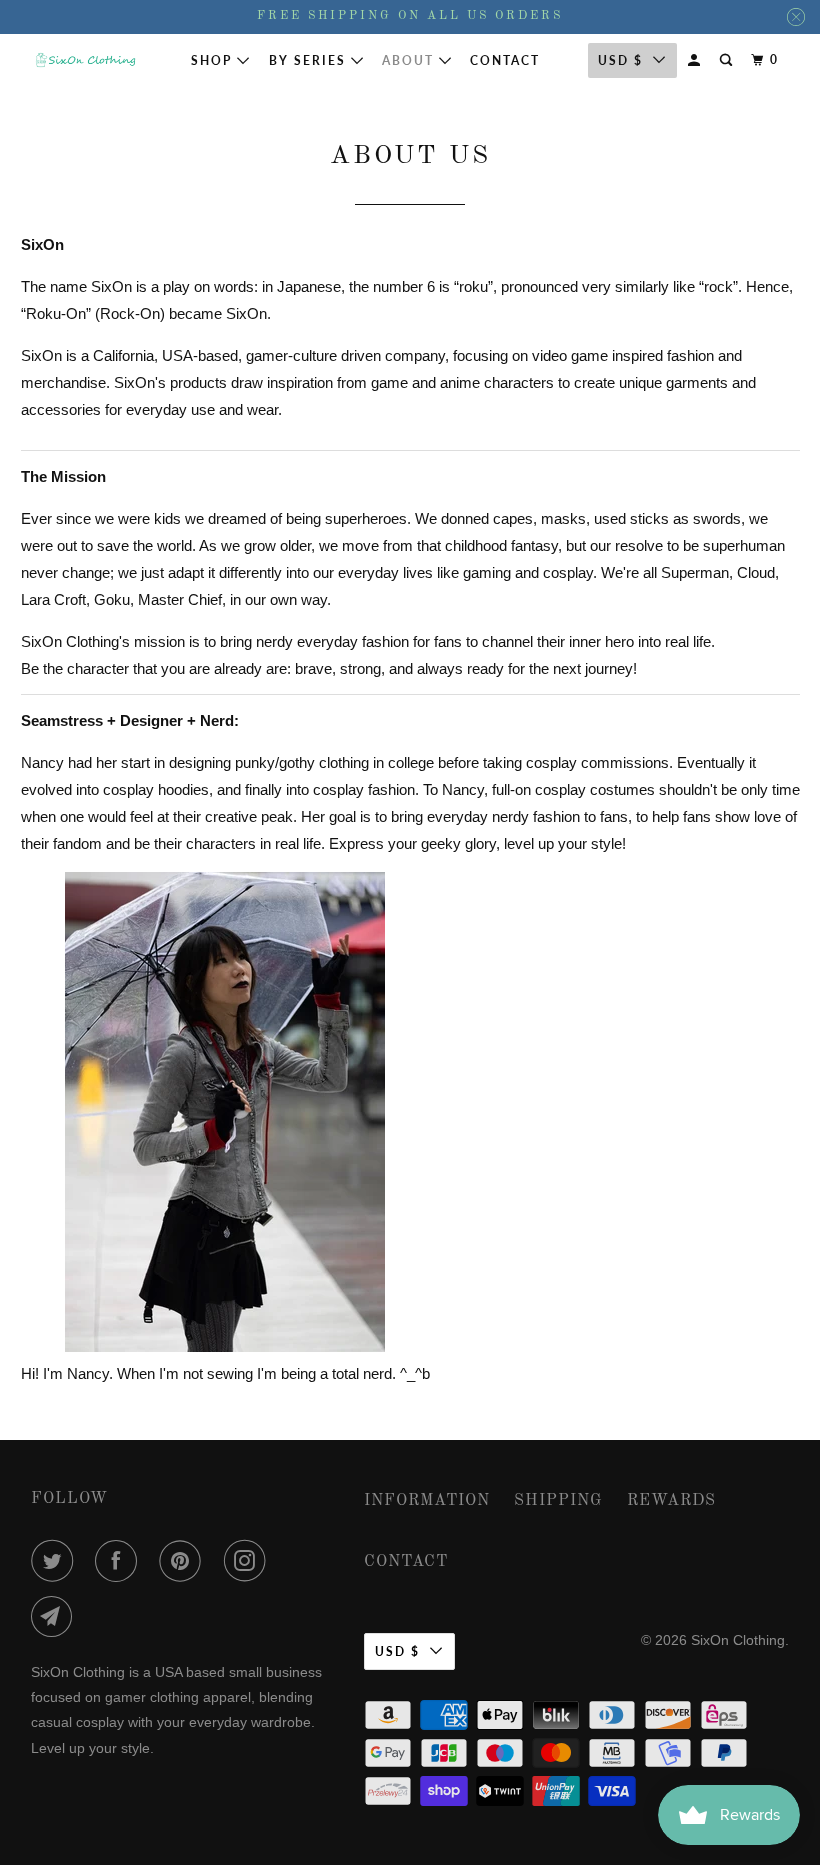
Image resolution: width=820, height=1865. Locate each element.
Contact (505, 60)
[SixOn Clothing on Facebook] (120, 1561)
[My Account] (696, 60)
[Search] (728, 60)
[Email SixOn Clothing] (56, 1617)
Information (427, 1501)
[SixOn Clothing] (86, 60)
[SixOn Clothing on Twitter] (56, 1561)
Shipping (558, 1501)
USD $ (397, 1651)
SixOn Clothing (738, 1640)
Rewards (671, 1501)
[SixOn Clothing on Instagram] (249, 1561)
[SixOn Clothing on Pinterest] (184, 1561)
